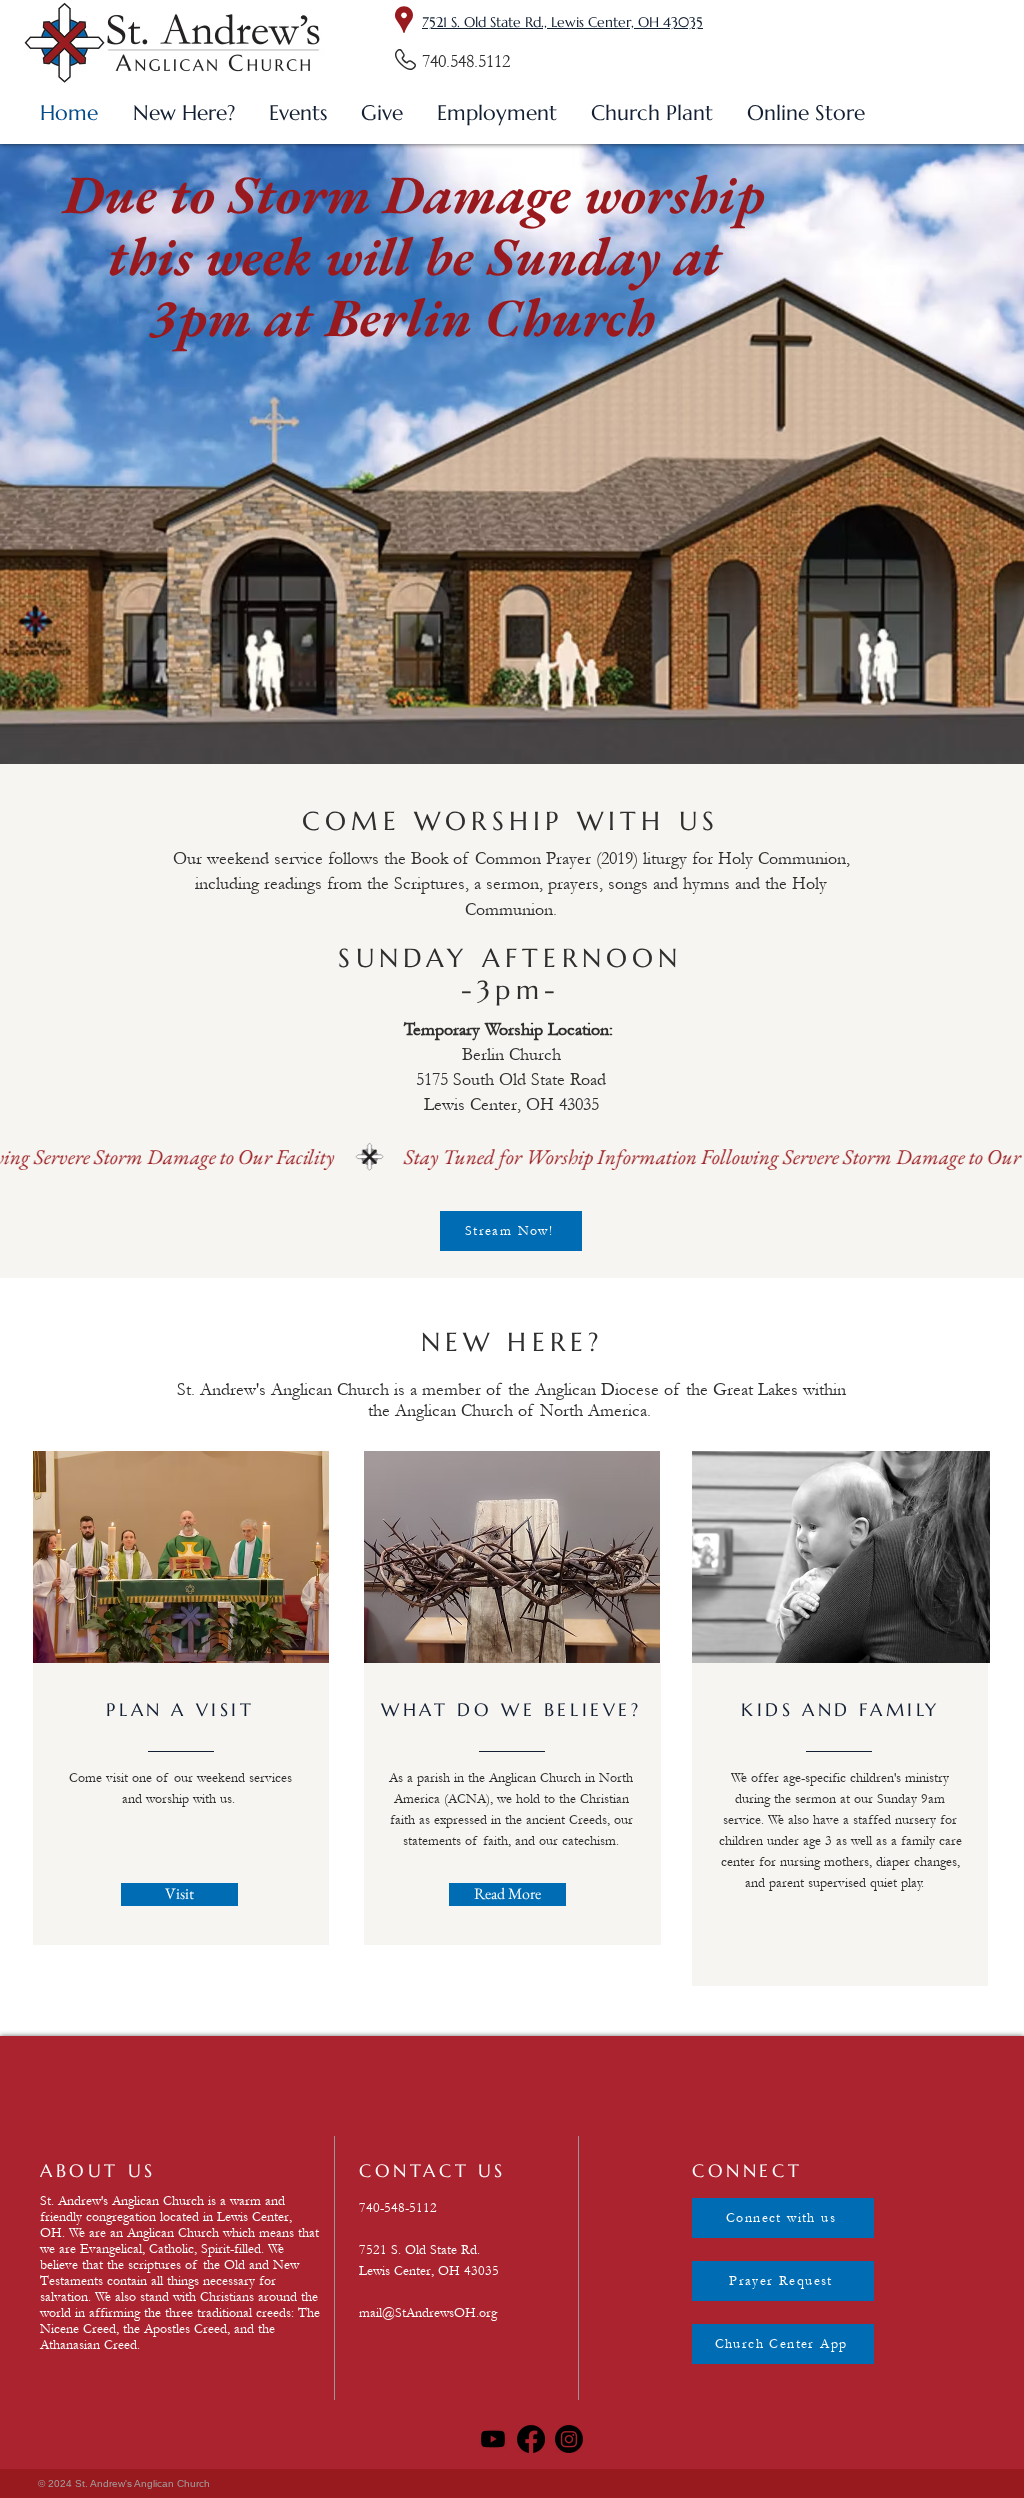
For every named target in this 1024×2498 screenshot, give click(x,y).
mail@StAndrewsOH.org (428, 2313)
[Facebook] (531, 2439)
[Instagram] (569, 2439)
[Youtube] (493, 2439)
